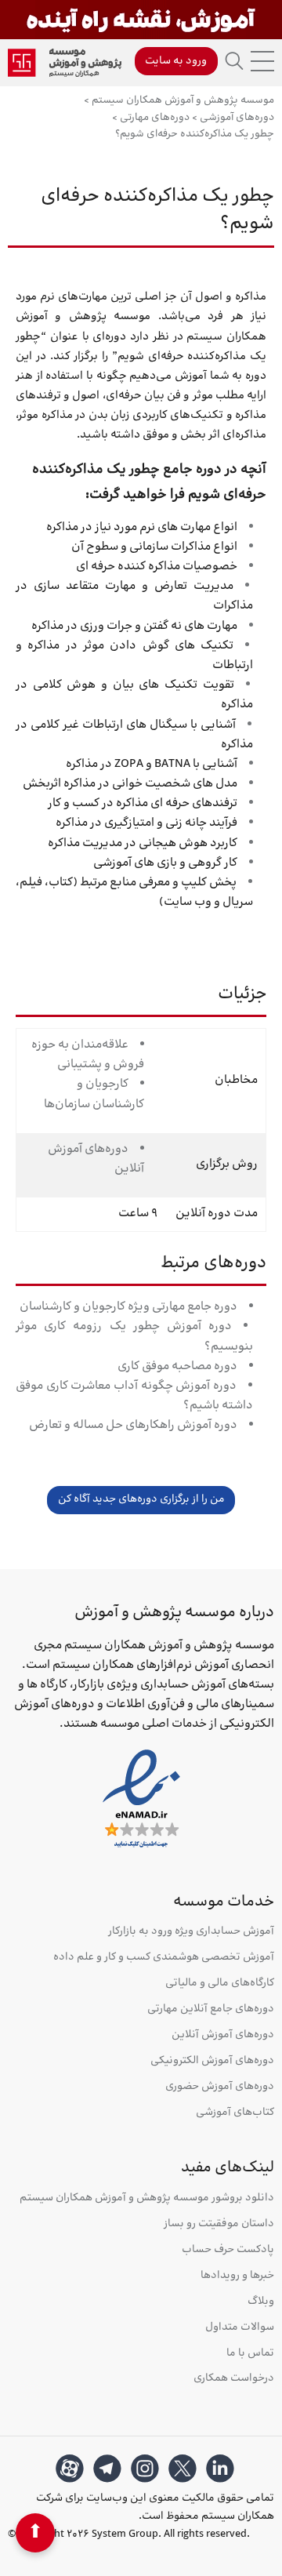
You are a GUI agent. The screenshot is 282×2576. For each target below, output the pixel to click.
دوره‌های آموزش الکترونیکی (212, 2061)
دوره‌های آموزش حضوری (220, 2087)
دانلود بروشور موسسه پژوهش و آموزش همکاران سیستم (147, 2198)
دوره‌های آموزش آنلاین (96, 1159)
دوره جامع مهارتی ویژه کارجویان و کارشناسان (128, 1307)
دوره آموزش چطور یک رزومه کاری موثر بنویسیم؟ (134, 1336)
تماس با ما (250, 2354)
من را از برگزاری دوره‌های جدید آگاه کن (141, 1499)
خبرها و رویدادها (237, 2276)
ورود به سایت (176, 61)
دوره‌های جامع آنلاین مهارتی (211, 2009)
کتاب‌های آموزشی (235, 2113)
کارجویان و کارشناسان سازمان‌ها (94, 1094)
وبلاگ (261, 2302)
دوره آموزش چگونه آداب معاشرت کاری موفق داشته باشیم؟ (134, 1396)
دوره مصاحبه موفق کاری (177, 1366)
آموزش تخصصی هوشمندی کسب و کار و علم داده (164, 1958)
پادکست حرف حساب (228, 2250)
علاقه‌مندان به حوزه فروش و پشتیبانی (88, 1055)
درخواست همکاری (234, 2379)
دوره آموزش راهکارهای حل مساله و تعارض (133, 1425)
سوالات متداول (240, 2328)
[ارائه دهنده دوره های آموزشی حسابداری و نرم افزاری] (65, 63)
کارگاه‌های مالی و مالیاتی (220, 1984)
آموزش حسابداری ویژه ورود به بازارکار (191, 1932)
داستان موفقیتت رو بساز (219, 2224)
